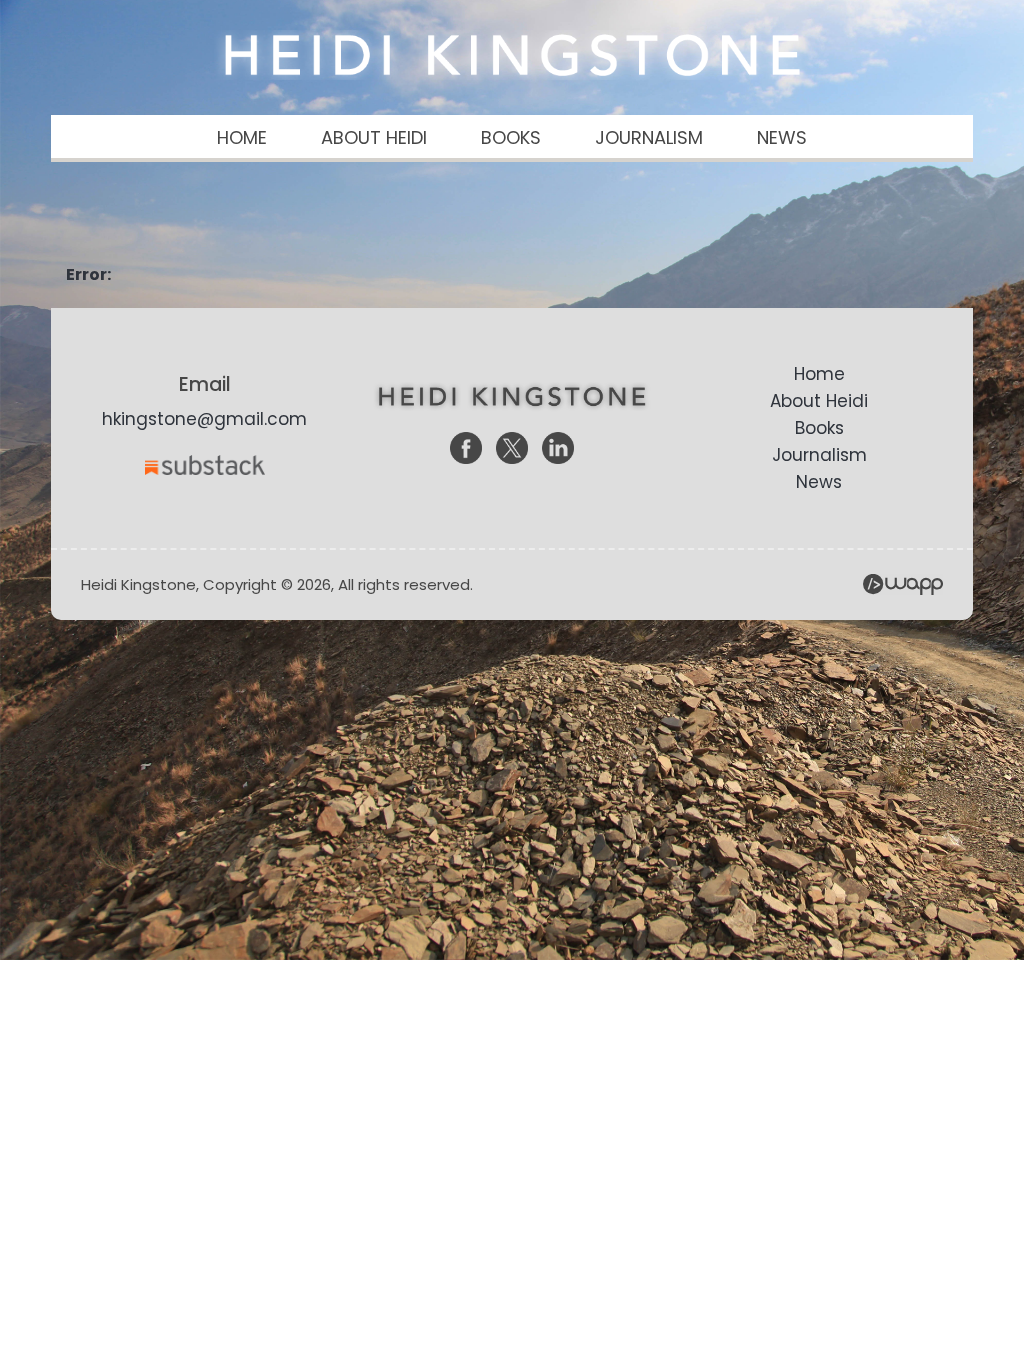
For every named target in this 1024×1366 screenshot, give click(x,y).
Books (819, 428)
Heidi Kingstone (512, 55)
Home (819, 374)
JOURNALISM (649, 137)
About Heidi (819, 401)
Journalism (819, 455)
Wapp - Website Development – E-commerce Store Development (903, 584)
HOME (242, 137)
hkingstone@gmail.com (204, 419)
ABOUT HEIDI (374, 137)
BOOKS (511, 137)
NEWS (782, 137)
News (819, 482)
